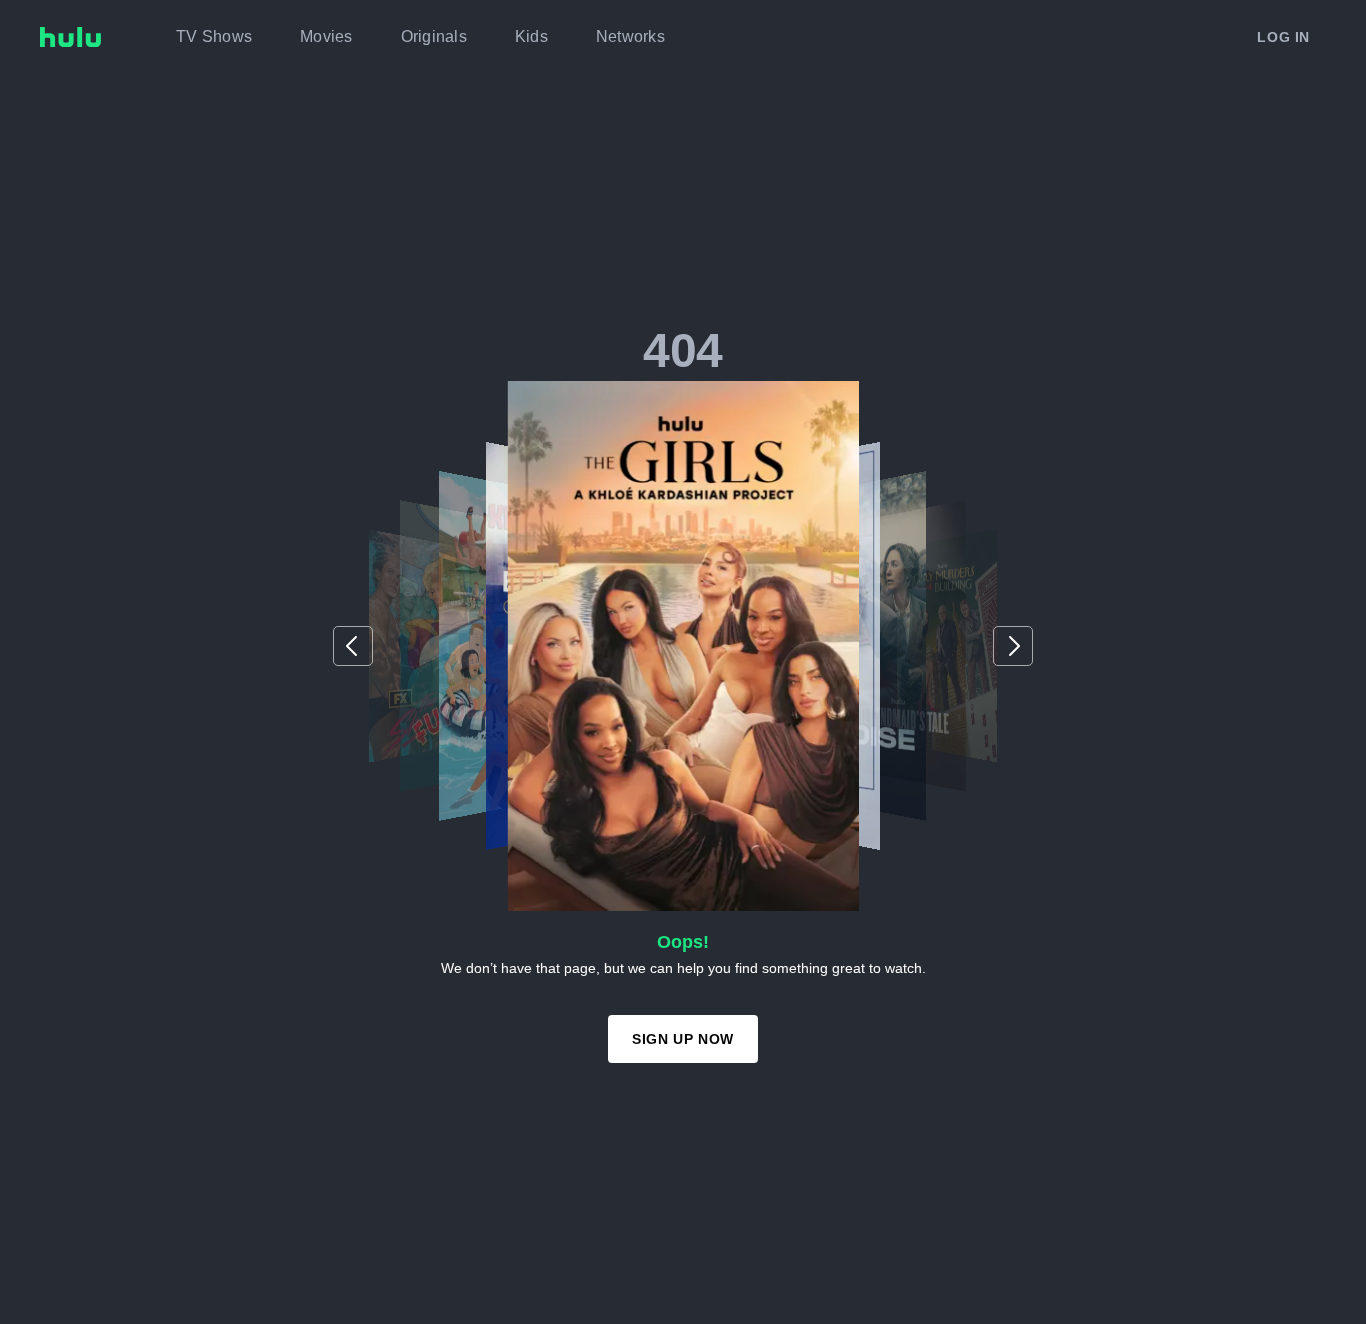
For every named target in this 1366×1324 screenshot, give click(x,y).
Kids (531, 36)
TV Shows (214, 36)
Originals (434, 36)
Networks (630, 36)
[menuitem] (214, 37)
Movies (326, 36)
